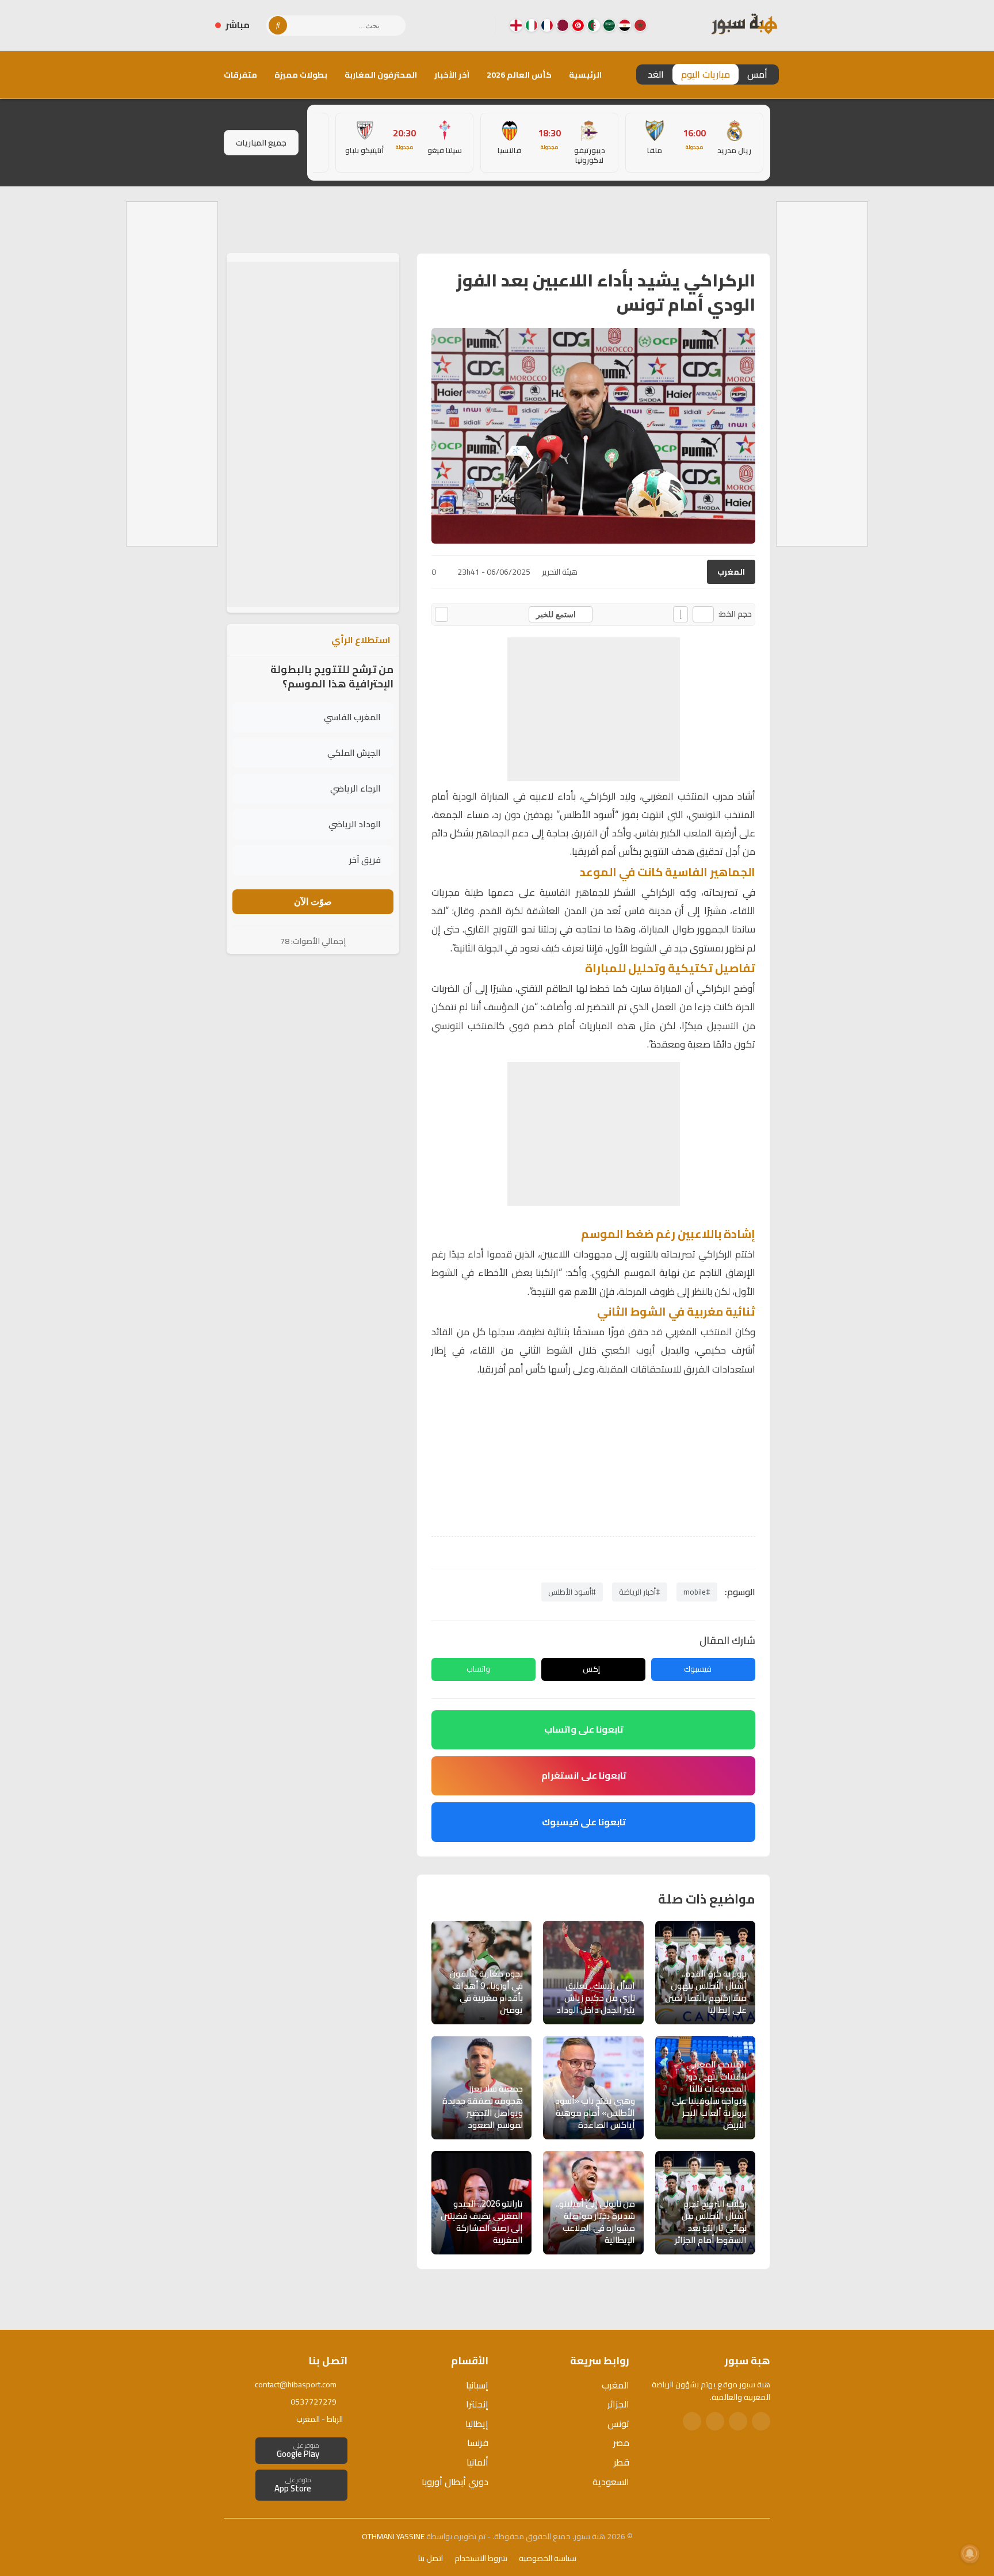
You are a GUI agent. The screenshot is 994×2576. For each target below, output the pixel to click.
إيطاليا (477, 2424)
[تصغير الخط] (703, 614)
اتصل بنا (431, 2558)
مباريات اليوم (706, 74)
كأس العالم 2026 (519, 75)
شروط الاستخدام (481, 2558)
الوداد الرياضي (355, 825)
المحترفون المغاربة (381, 75)
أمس (757, 74)
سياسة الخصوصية (548, 2558)
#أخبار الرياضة (640, 1592)
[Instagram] (458, 25)
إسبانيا (477, 2385)
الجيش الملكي (354, 753)
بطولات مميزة (301, 75)
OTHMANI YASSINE (393, 2536)
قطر (622, 2462)
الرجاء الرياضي (355, 789)
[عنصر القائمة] (640, 25)
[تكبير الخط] (680, 614)
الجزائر (618, 2404)
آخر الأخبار (452, 75)
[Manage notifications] (970, 2554)
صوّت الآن (313, 902)
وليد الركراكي (609, 796)
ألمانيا (477, 2462)
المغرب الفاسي (352, 718)
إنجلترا (477, 2404)
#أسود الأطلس (572, 1592)
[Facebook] (477, 25)
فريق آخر (365, 860)
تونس (618, 2424)
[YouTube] (440, 25)
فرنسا (478, 2443)
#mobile (697, 1592)
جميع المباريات (261, 143)
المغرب (731, 572)
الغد (656, 74)
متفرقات (240, 75)
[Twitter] (738, 2421)
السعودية (611, 2482)
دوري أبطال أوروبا (455, 2482)
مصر (621, 2443)
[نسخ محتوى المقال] (441, 614)
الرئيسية (585, 75)
